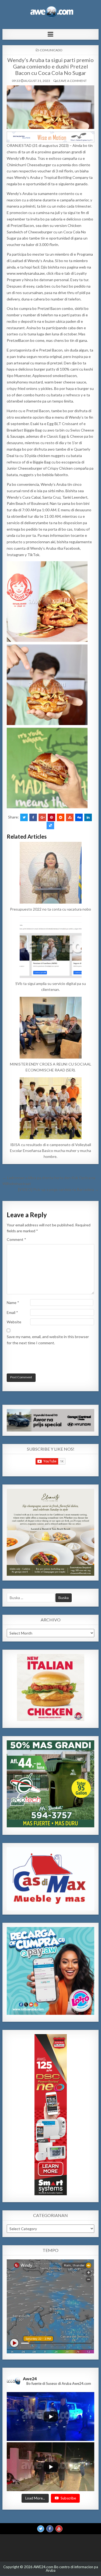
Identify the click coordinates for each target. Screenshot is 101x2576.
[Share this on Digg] (79, 817)
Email (12, 1312)
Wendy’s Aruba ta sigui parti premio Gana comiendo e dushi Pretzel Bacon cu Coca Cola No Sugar (50, 66)
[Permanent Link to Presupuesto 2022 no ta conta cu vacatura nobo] (50, 873)
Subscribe (68, 2498)
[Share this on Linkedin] (88, 817)
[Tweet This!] (24, 817)
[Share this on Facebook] (33, 817)
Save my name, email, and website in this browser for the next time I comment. (48, 1340)
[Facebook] (50, 2529)
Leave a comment (72, 81)
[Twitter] (41, 2529)
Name (13, 1303)
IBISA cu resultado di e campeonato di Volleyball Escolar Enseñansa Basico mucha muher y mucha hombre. (50, 1151)
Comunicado (51, 50)
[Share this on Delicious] (50, 825)
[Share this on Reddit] (61, 817)
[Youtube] (59, 2529)
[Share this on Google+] (42, 817)
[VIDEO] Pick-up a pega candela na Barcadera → (58, 1189)
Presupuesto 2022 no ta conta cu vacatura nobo (50, 909)
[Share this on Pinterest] (51, 817)
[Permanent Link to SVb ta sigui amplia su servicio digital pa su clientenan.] (50, 947)
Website (14, 1322)
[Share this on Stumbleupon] (70, 817)
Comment (16, 1239)
